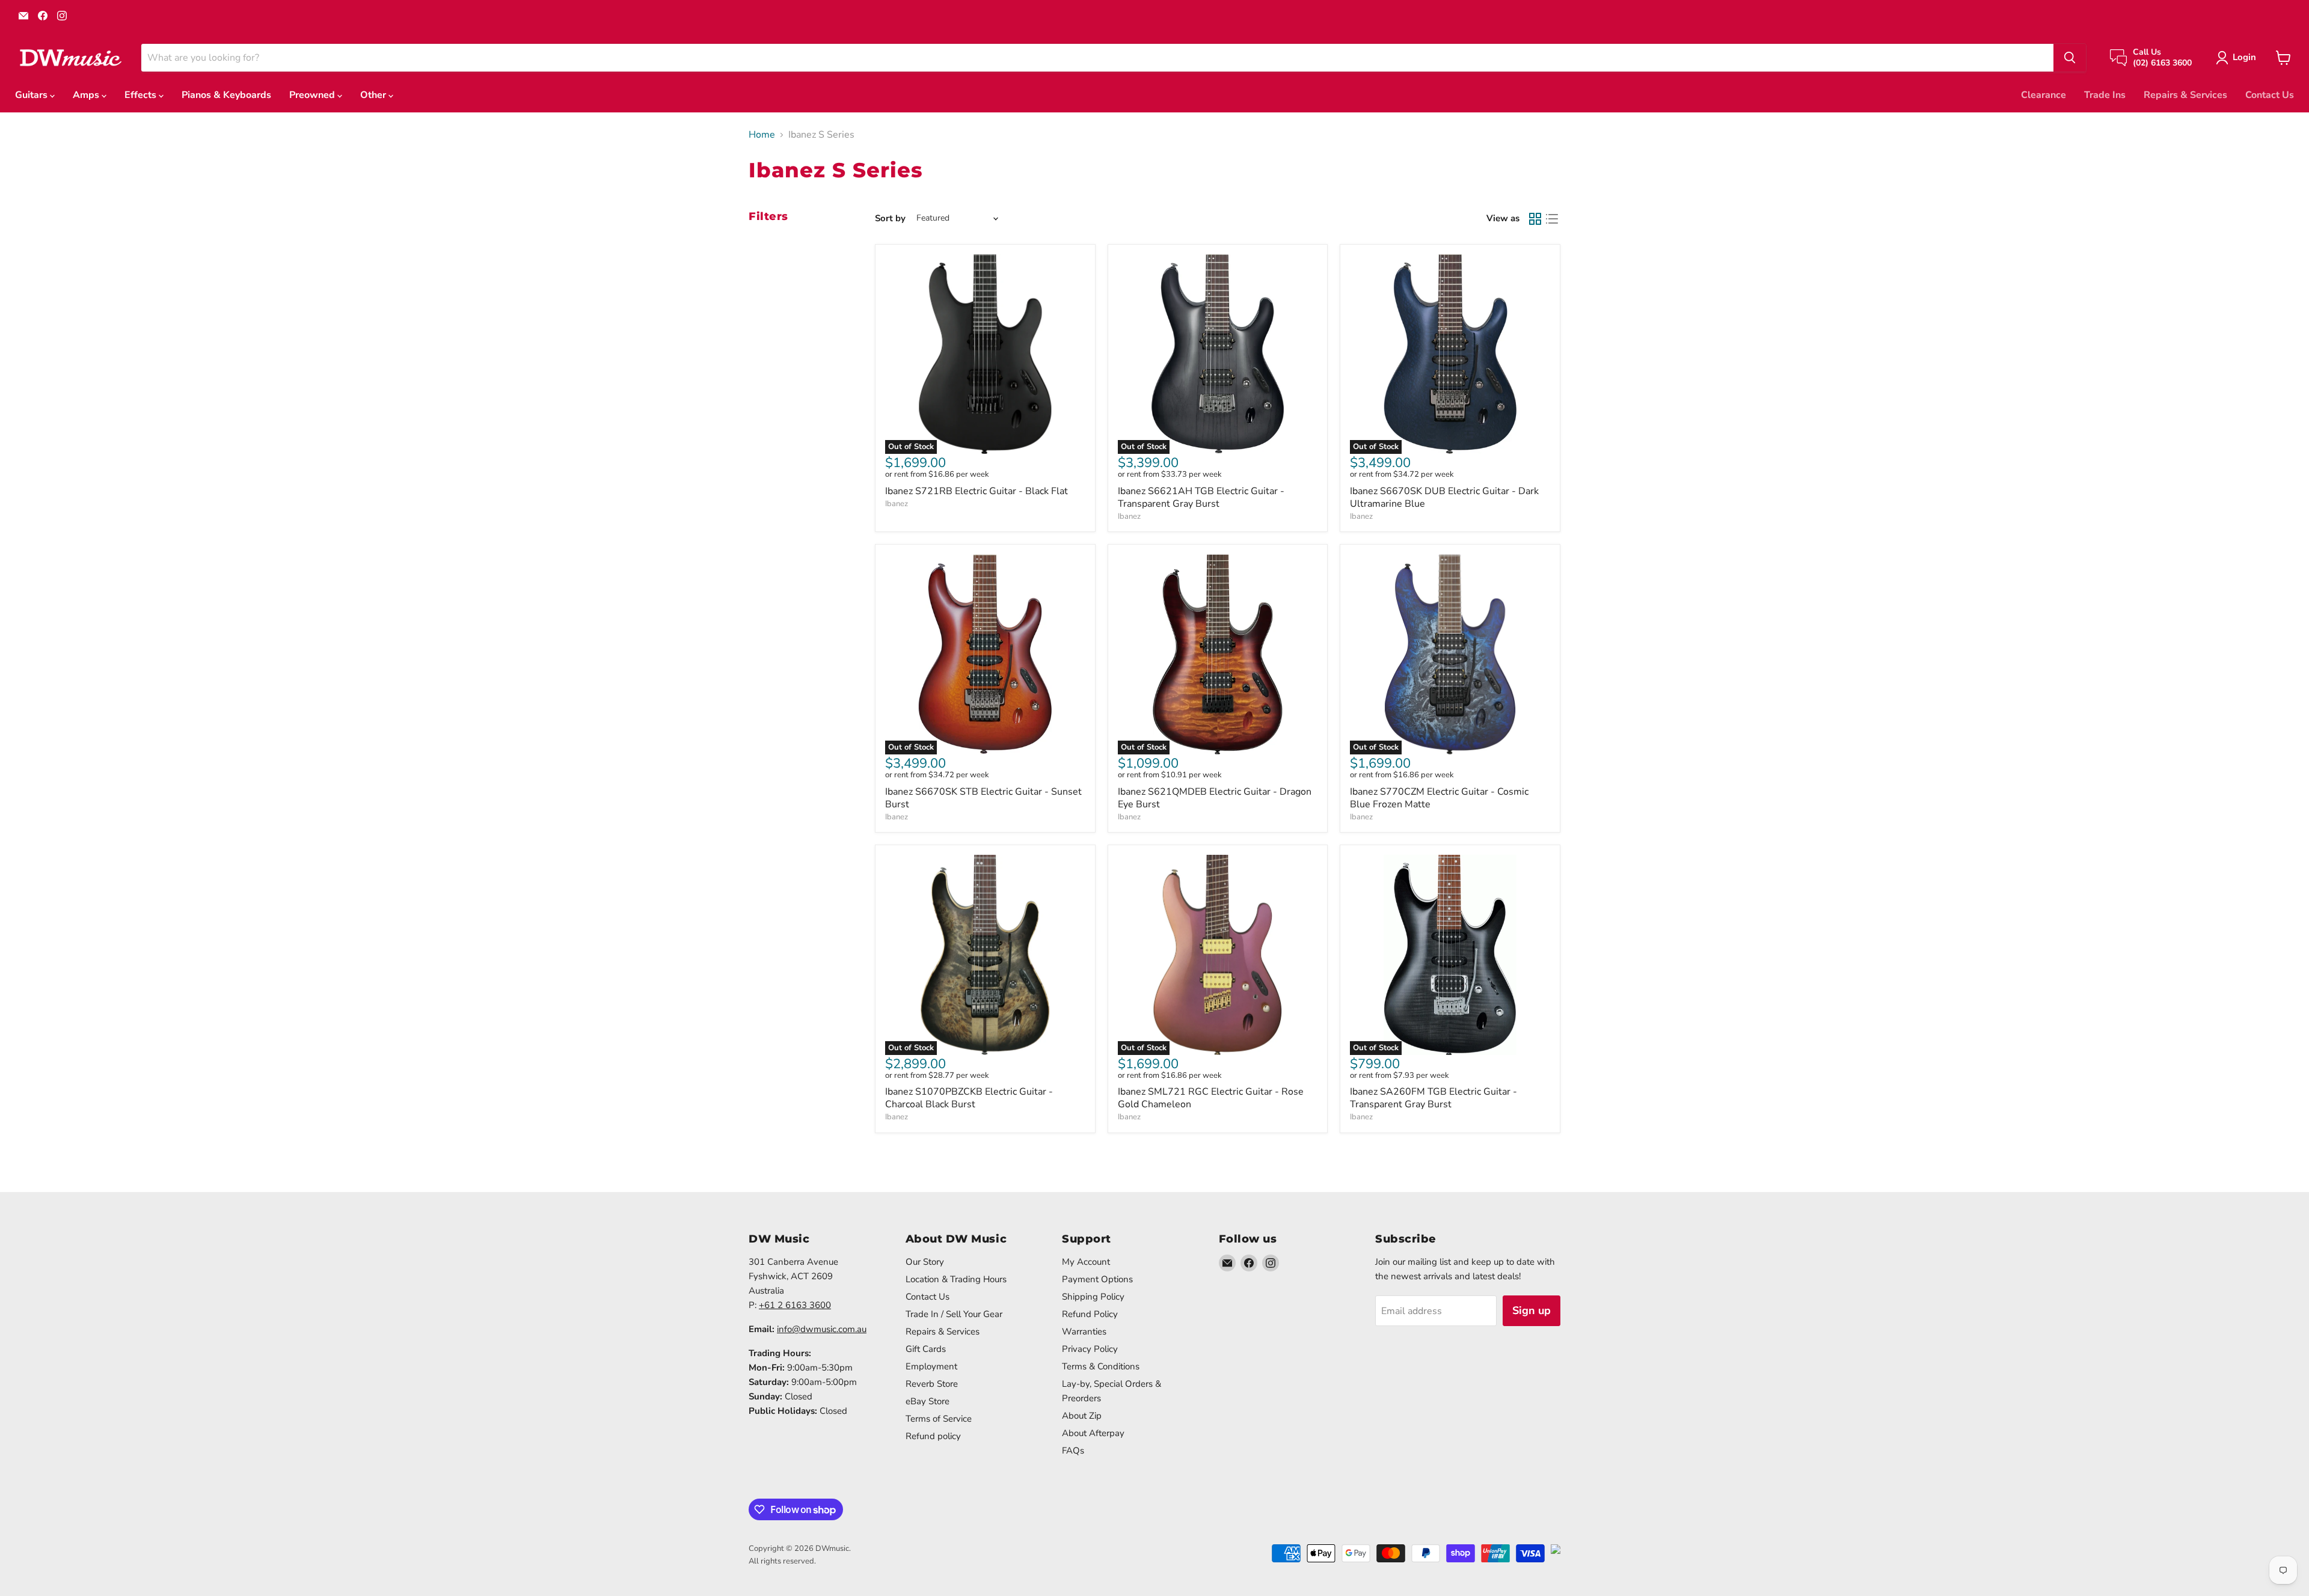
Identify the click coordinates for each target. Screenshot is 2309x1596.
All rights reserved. (782, 1561)
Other (374, 95)
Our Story (925, 1262)
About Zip (1082, 1416)
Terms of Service (939, 1419)
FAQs (1073, 1451)
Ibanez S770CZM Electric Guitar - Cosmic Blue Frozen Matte (1439, 798)
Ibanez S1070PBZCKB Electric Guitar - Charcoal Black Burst (969, 1098)
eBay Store (928, 1401)
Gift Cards (926, 1349)
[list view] (1552, 219)
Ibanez (897, 504)
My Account (1086, 1262)
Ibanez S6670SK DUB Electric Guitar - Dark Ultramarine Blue (1444, 497)
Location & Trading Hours (956, 1279)
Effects (142, 95)
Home (762, 135)
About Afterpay (1093, 1433)
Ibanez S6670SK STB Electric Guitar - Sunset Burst (983, 798)
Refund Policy (1090, 1314)
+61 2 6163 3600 (795, 1305)
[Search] (2070, 58)
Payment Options (1097, 1279)
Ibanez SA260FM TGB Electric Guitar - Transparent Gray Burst (1434, 1098)
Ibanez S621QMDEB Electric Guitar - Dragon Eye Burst (1215, 798)
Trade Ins (2105, 95)
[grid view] (1535, 219)
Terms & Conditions (1101, 1366)
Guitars (32, 95)
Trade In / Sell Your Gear (954, 1314)
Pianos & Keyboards (226, 95)
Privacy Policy (1090, 1349)
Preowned (313, 95)
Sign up (1532, 1310)
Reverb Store (932, 1384)
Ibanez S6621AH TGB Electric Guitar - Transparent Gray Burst (1201, 497)
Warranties (1084, 1332)
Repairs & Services (2185, 95)
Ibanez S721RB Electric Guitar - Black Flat (977, 491)
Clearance (2044, 95)
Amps (87, 95)
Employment (931, 1366)
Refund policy (933, 1436)
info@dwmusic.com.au (822, 1329)
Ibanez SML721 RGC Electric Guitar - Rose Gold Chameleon (1211, 1098)
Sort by (890, 219)
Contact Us (2270, 95)
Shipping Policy (1093, 1297)
